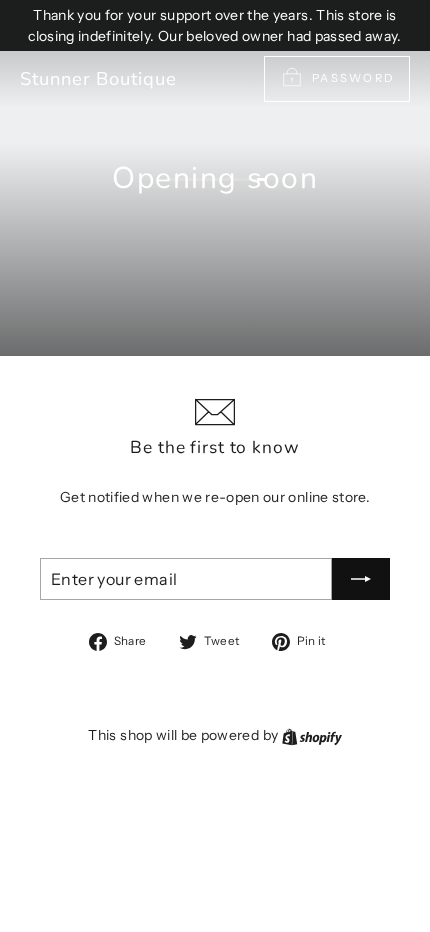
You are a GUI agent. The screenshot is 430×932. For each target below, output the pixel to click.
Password (353, 78)
